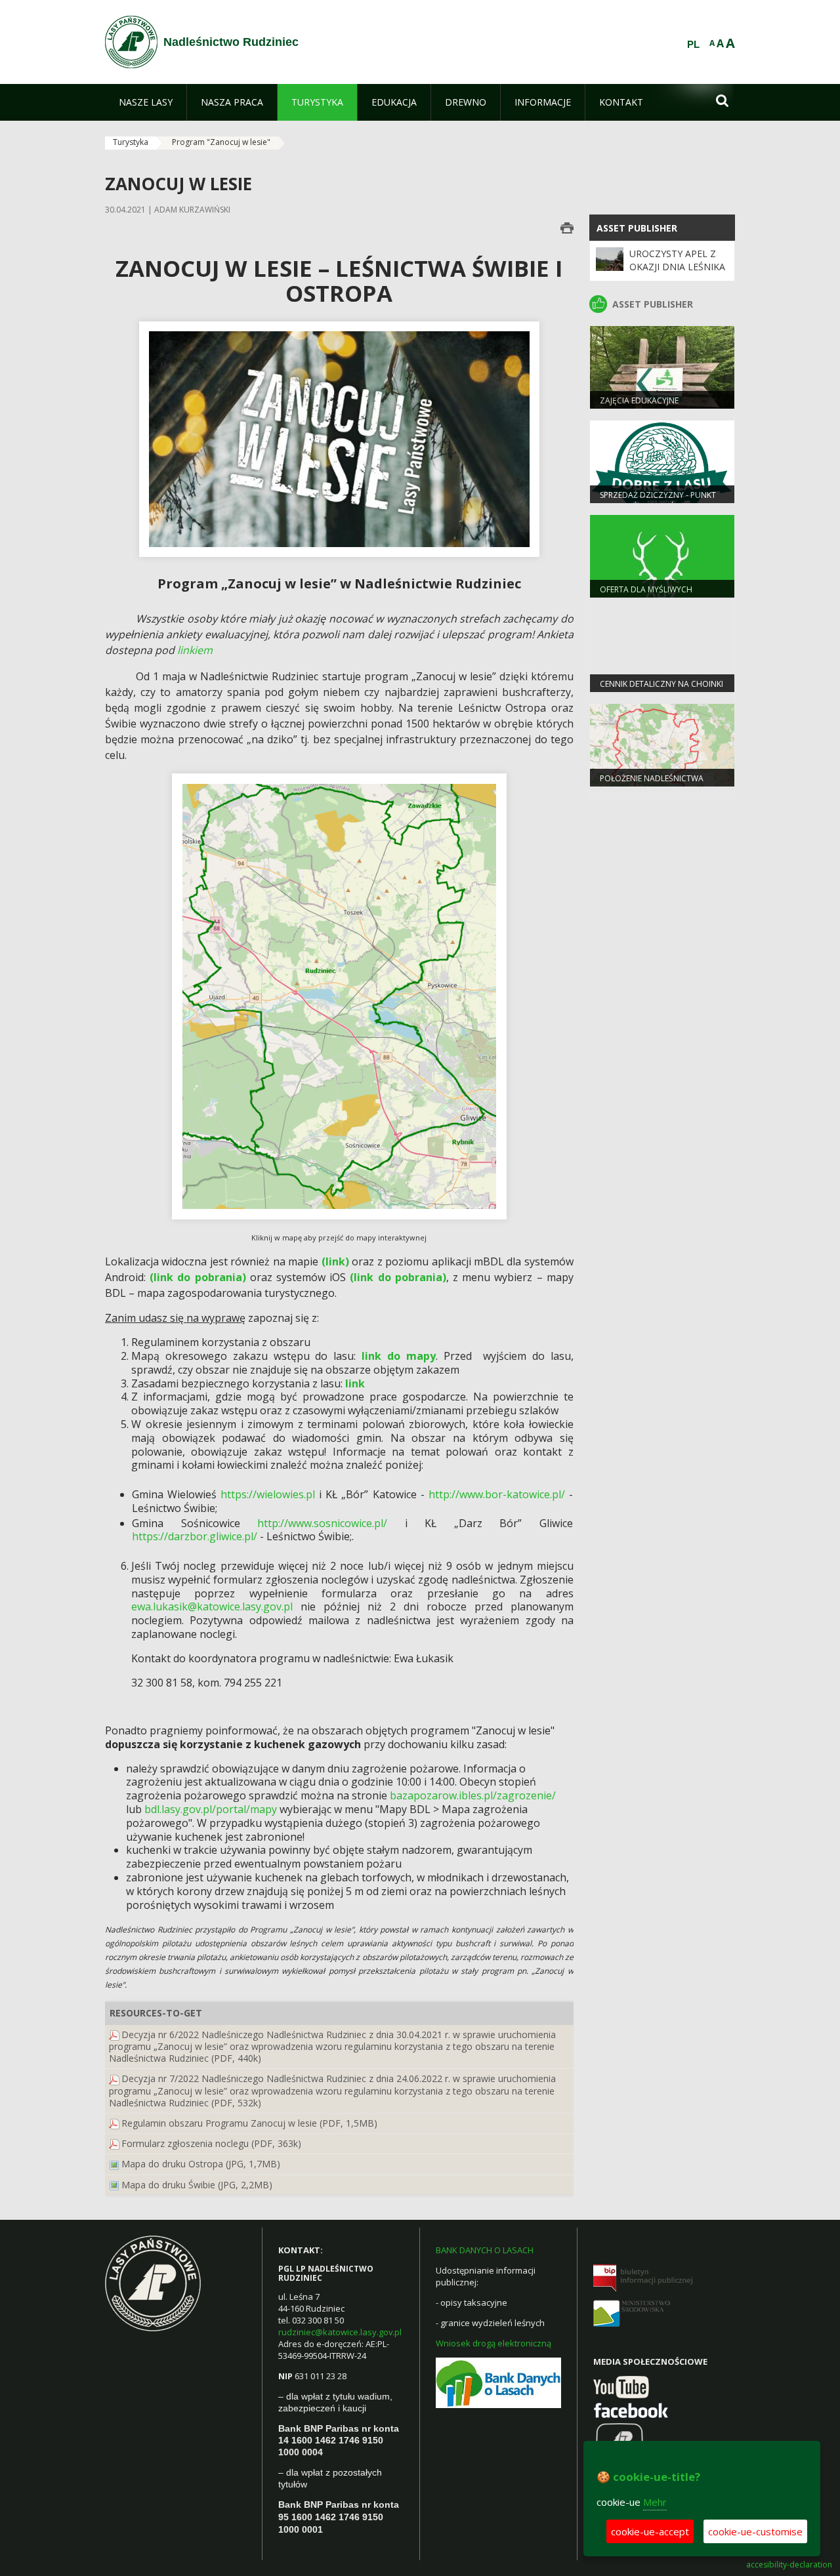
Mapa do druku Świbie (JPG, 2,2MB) (197, 2185)
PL (693, 45)
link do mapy (399, 1356)
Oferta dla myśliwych (646, 589)
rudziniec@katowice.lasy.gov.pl (340, 2332)
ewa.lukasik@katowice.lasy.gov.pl (212, 1606)
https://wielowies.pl (268, 1494)
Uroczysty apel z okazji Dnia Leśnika (677, 260)
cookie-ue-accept (650, 2531)
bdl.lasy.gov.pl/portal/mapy (211, 1809)
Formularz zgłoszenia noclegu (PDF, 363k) (211, 2143)
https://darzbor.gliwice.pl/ (195, 1536)
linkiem (195, 650)
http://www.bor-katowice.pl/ (497, 1494)
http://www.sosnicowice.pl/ (322, 1523)
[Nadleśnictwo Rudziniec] (131, 42)
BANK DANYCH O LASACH (485, 2250)
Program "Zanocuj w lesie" (221, 142)
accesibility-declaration (789, 2565)
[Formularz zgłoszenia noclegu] (114, 2143)
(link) (335, 1261)
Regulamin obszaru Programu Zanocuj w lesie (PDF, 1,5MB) (249, 2123)
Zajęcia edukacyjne (639, 400)
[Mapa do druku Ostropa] (114, 2164)
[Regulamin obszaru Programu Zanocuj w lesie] (114, 2123)
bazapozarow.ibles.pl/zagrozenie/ (473, 1795)
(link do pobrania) (198, 1277)
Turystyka (131, 142)
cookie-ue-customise (755, 2531)
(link (362, 1277)
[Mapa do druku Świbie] (114, 2185)
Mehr (655, 2502)
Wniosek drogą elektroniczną (493, 2343)
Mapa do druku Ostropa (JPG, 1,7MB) (201, 2164)
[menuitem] (146, 102)
